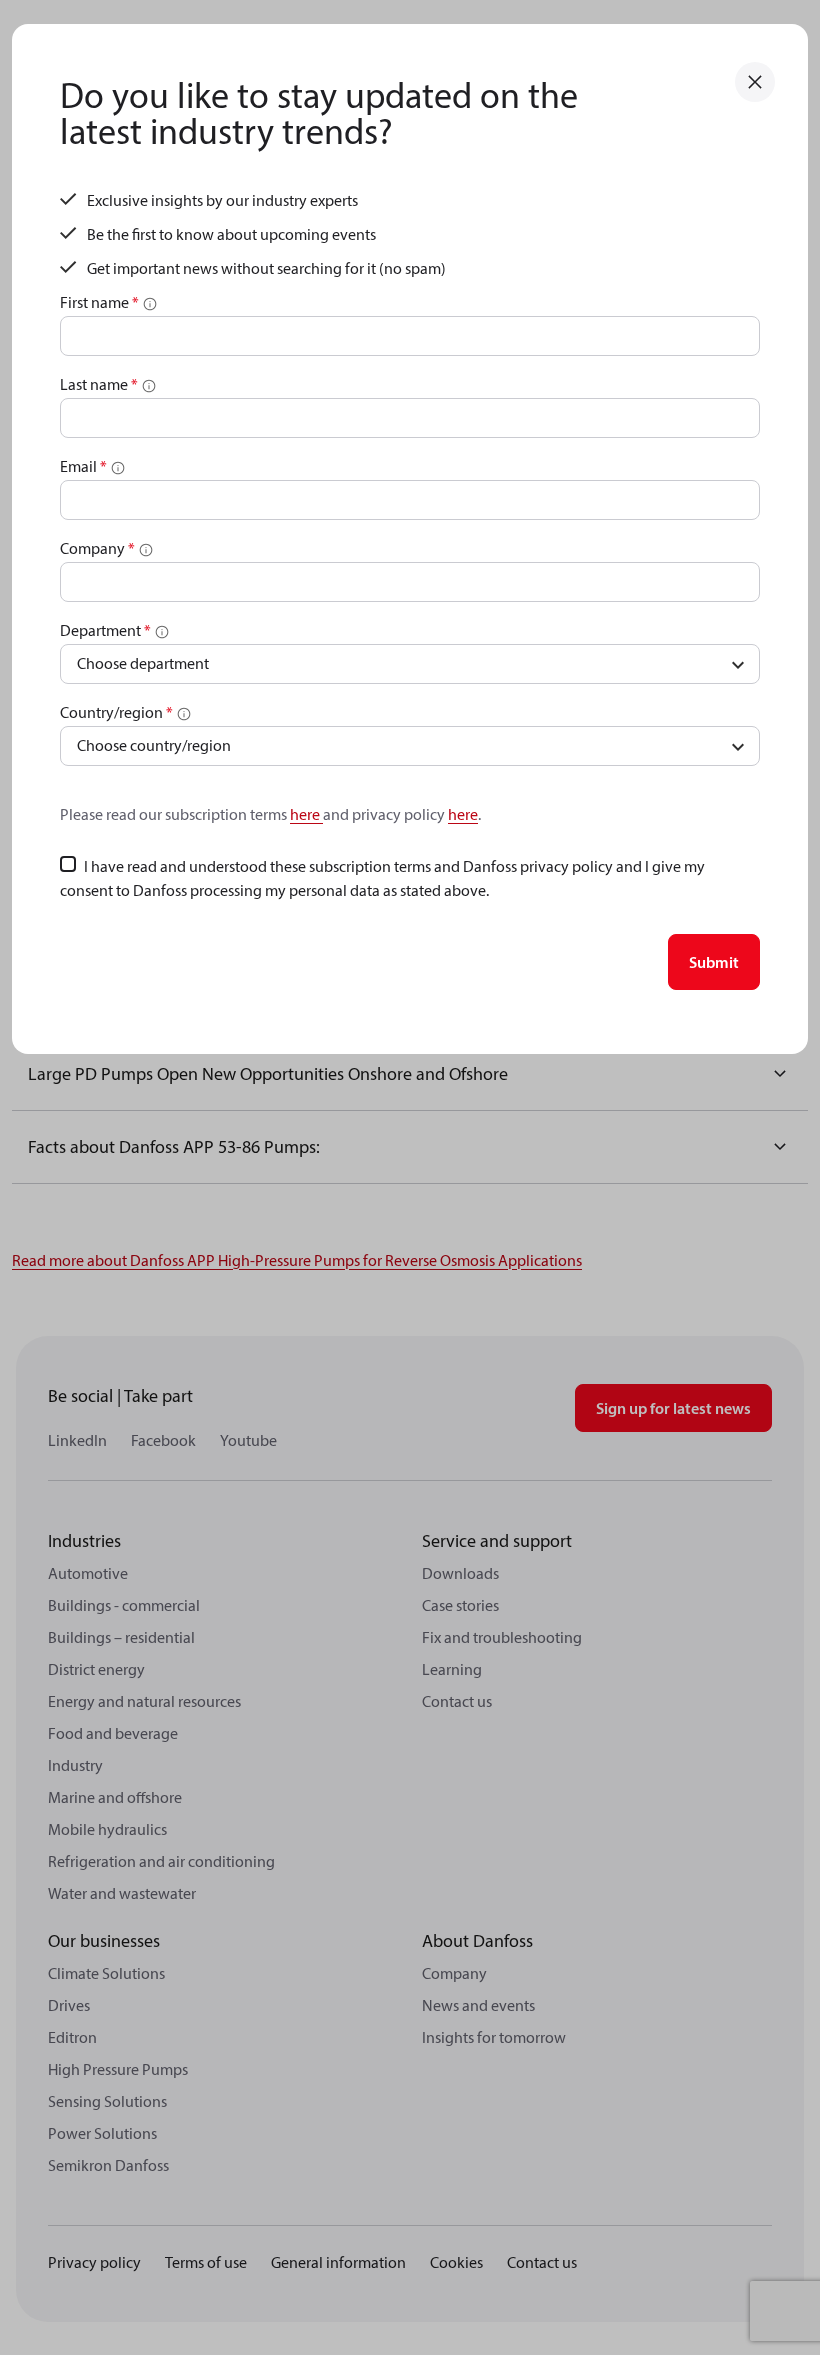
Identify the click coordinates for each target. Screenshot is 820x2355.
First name (99, 302)
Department (105, 630)
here (306, 814)
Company (97, 548)
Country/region (116, 712)
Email (83, 466)
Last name (99, 384)
